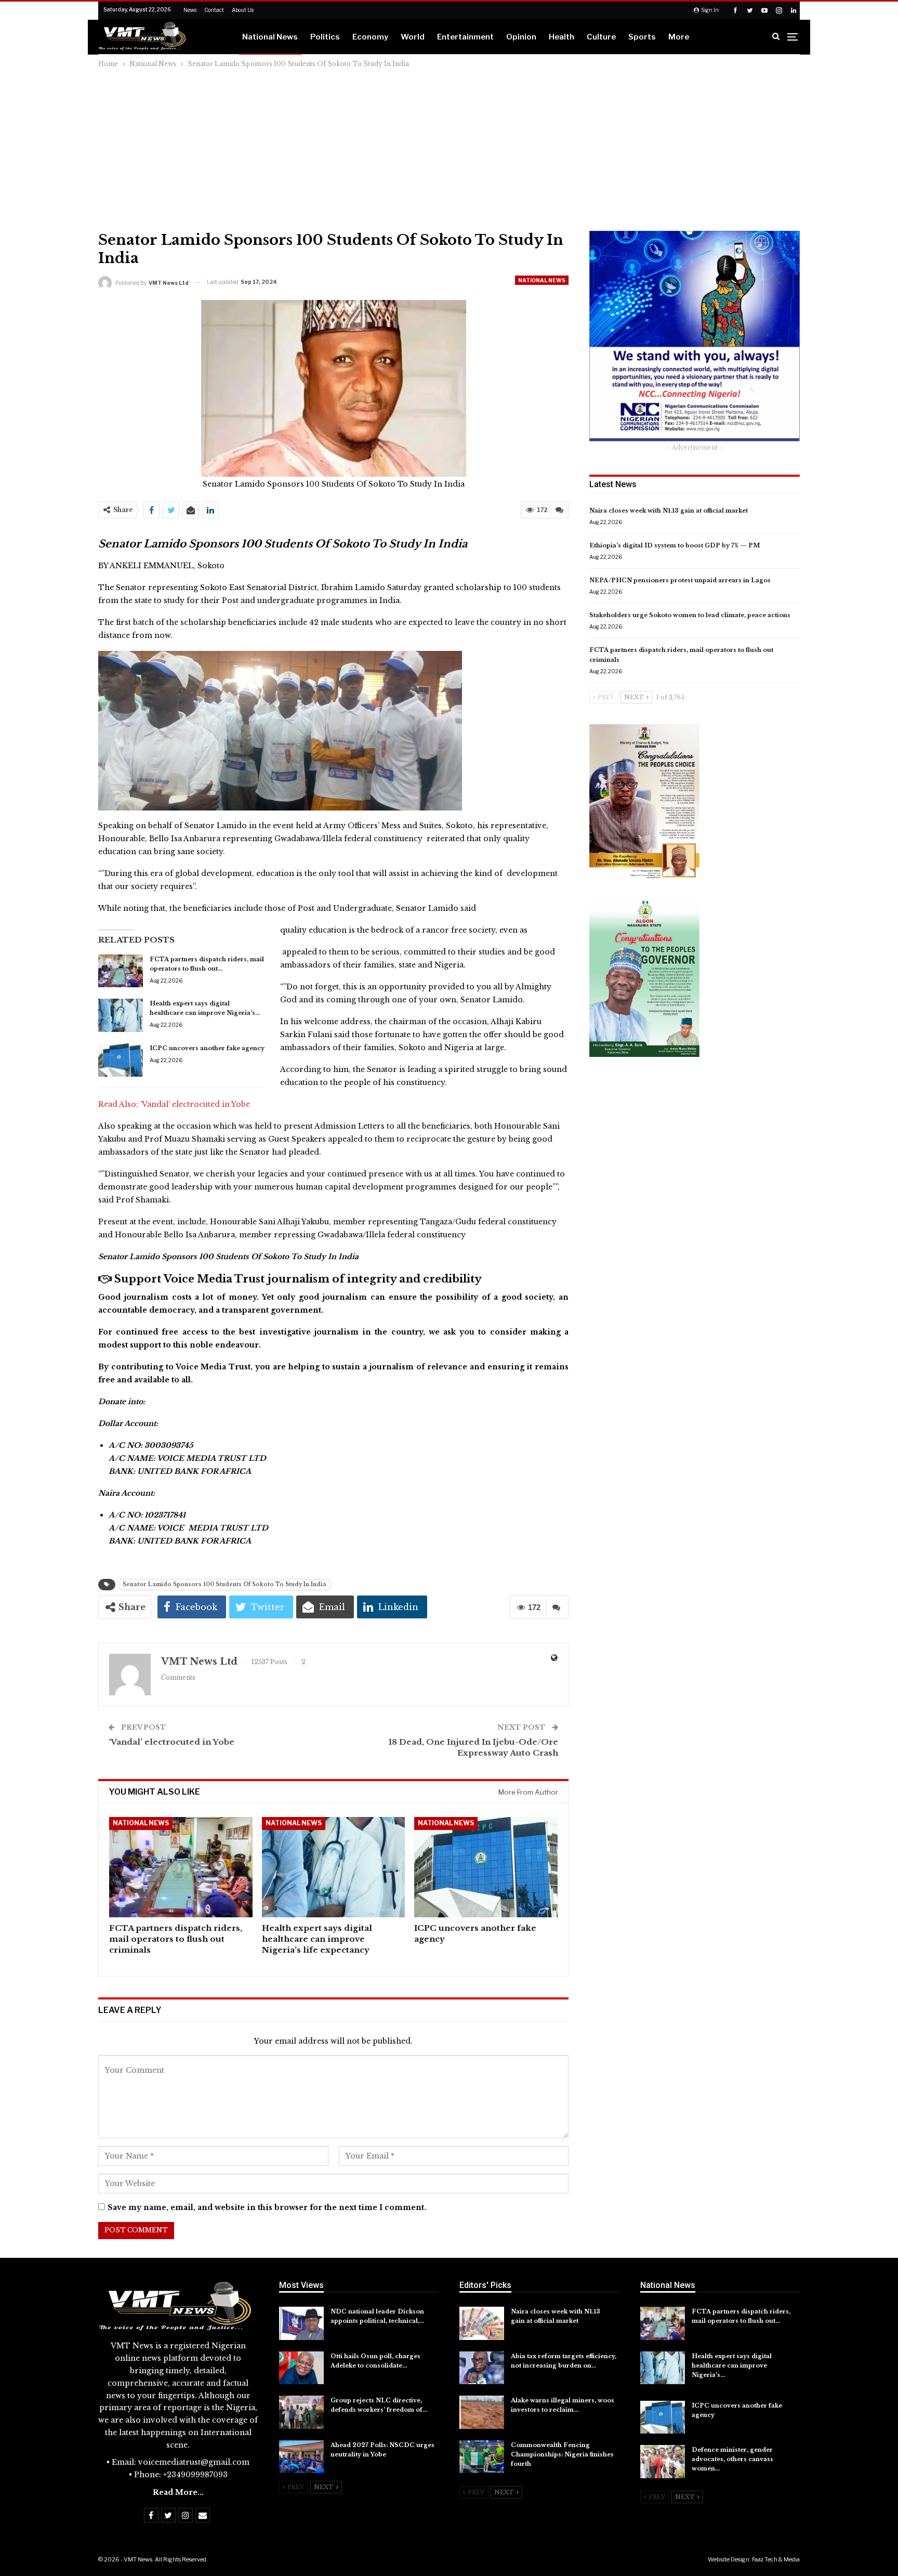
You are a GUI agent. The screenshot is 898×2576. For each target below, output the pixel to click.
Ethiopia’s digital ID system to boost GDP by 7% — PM (675, 545)
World (413, 37)
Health (562, 37)
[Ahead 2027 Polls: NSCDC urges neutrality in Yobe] (301, 2457)
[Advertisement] (449, 148)
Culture (601, 37)
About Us (243, 10)
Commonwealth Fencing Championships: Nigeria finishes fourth (562, 2454)
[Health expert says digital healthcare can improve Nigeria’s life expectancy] (121, 1015)
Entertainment (465, 37)
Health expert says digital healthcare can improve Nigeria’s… (732, 2365)
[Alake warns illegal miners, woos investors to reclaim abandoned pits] (482, 2412)
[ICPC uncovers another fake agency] (121, 1060)
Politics (325, 37)
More (679, 37)
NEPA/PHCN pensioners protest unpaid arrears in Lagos (680, 580)
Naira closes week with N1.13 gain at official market (669, 511)
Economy (370, 37)
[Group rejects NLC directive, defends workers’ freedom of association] (301, 2412)
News (190, 10)
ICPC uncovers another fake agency (207, 1048)
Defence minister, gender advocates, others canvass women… (732, 2459)
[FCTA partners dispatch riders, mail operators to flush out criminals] (121, 971)
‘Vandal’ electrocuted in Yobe (195, 1104)
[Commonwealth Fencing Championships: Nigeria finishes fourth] (482, 2457)
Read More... (178, 2492)
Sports (642, 37)
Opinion (521, 37)
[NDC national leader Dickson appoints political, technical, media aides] (301, 2323)
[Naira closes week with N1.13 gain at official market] (482, 2323)
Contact (214, 10)
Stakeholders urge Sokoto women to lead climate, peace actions (690, 615)
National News (270, 37)
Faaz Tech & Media (776, 2559)
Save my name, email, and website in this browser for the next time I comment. (267, 2207)
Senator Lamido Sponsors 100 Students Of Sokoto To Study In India (224, 1584)
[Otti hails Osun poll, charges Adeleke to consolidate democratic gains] (301, 2368)
